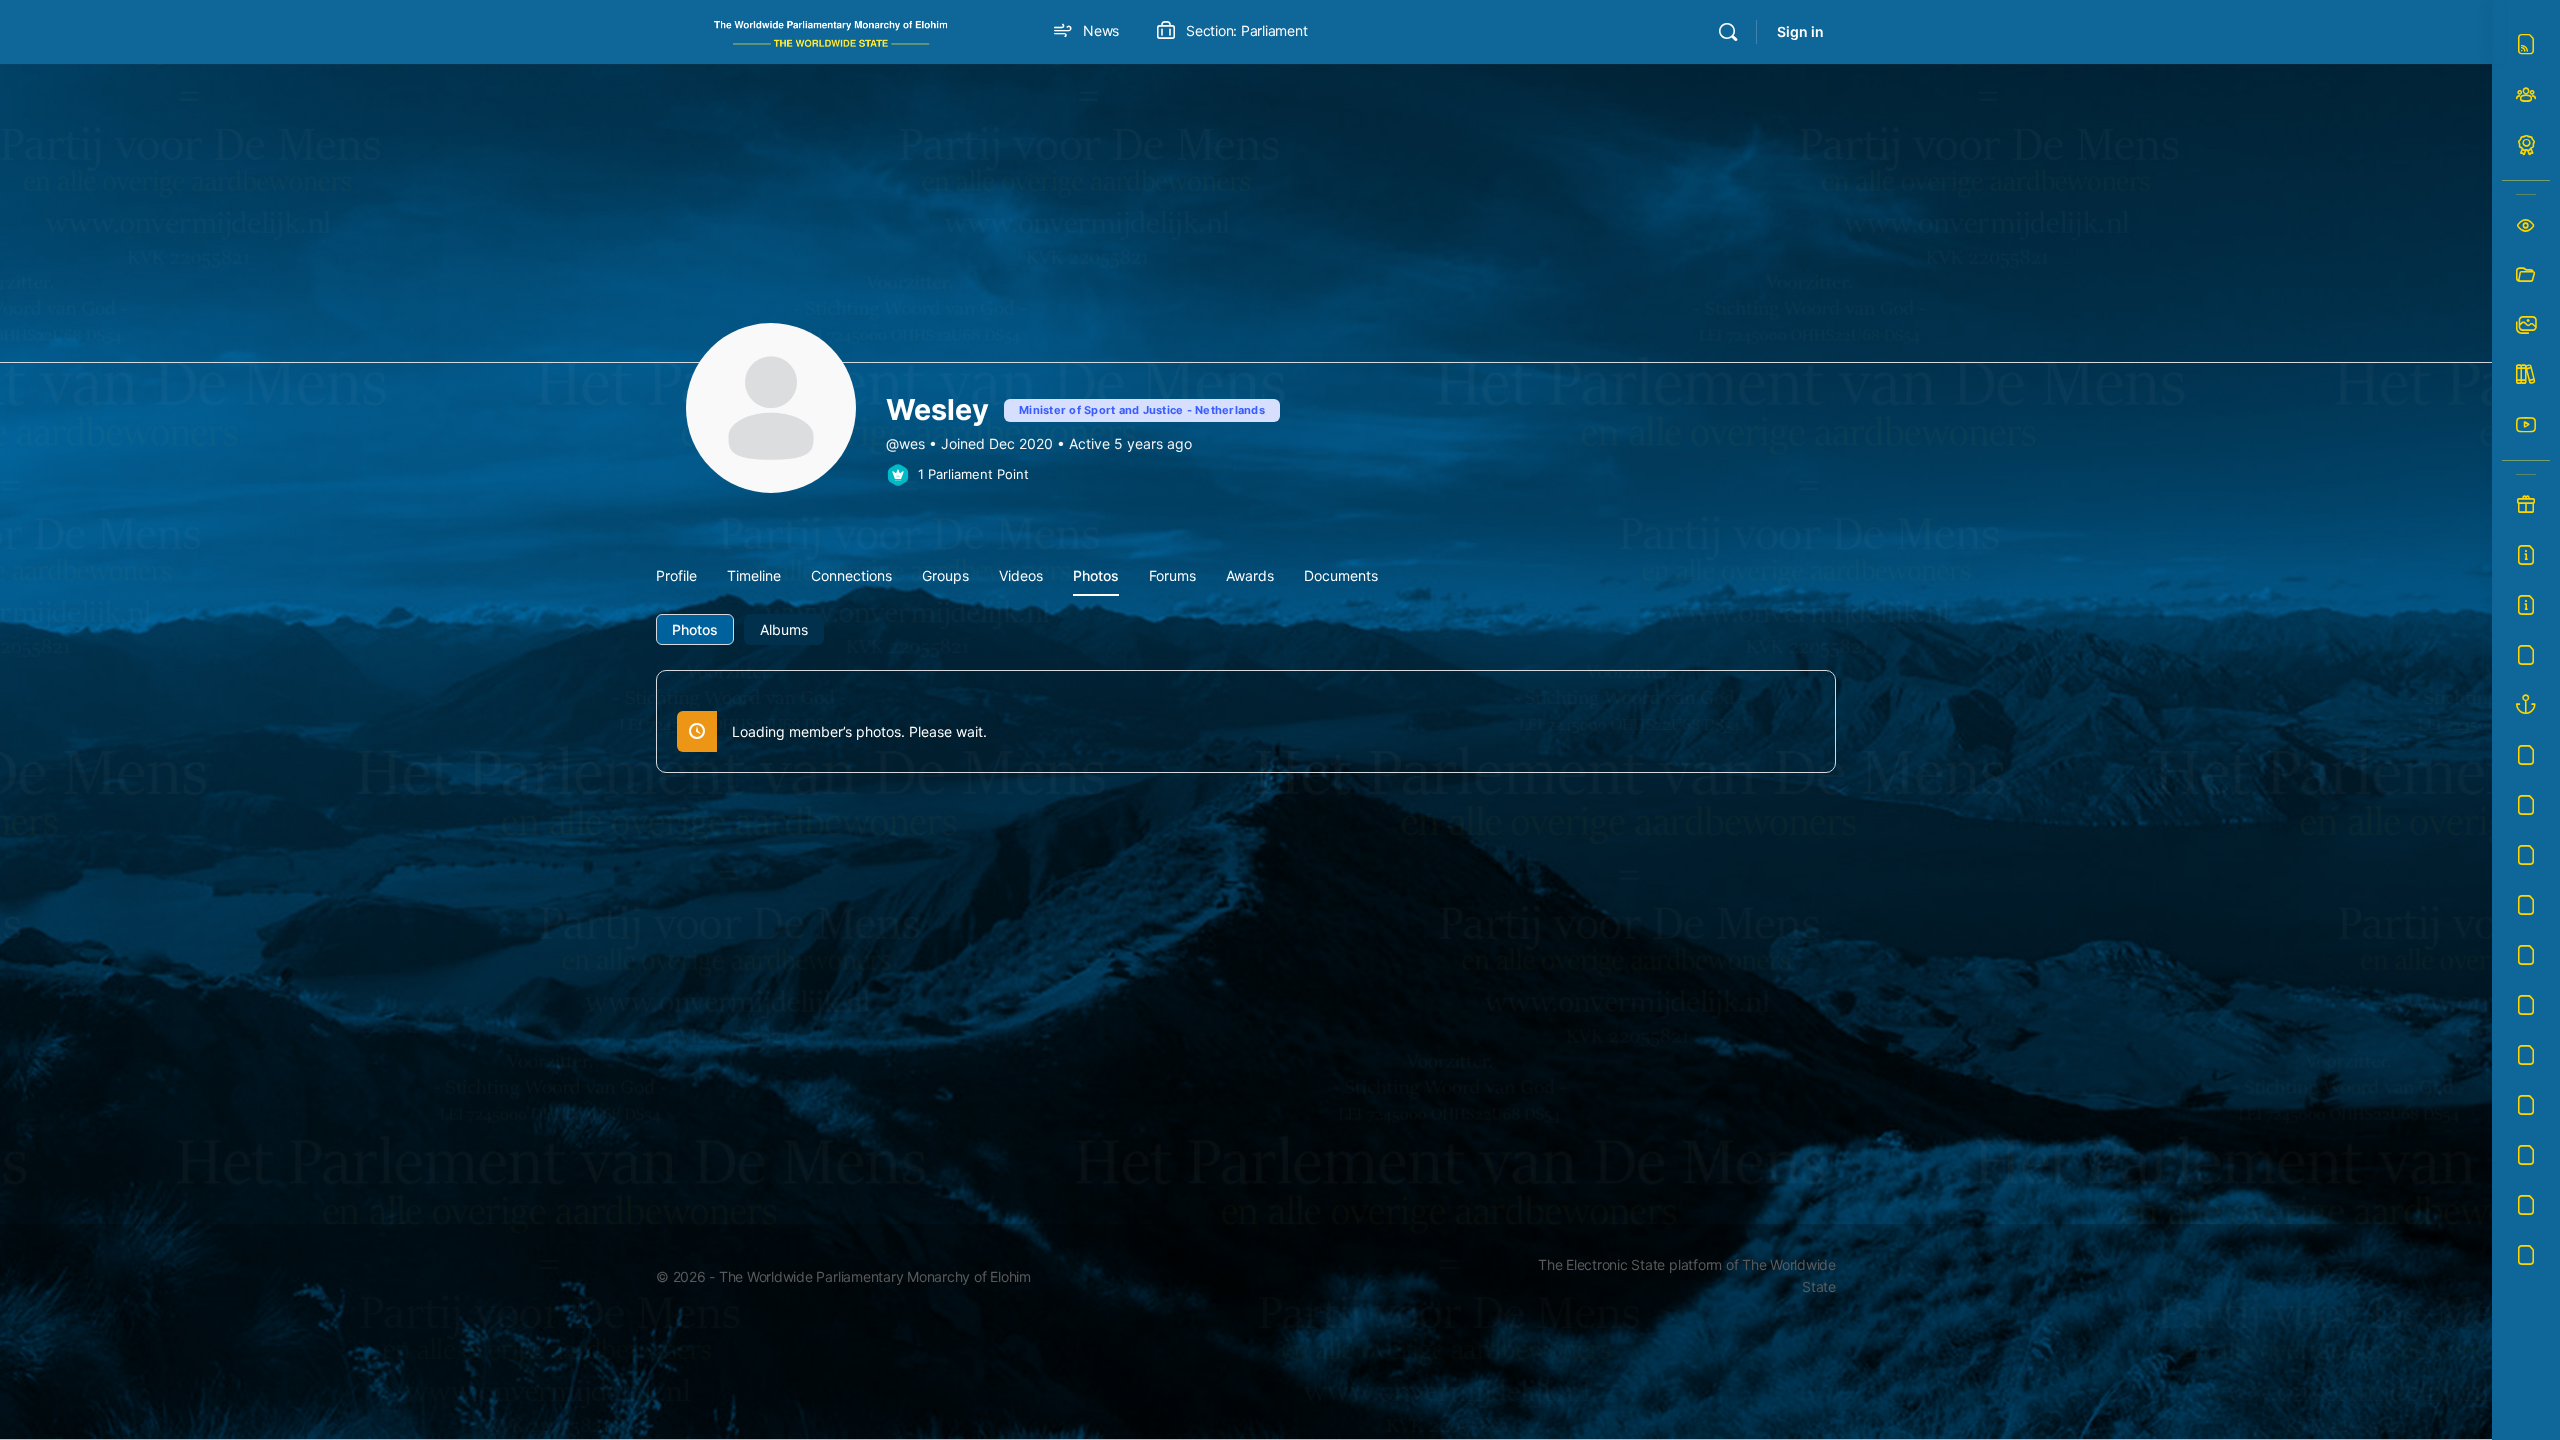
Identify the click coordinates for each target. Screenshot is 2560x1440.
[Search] (1728, 32)
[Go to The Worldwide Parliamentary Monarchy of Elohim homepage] (831, 30)
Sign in (1800, 31)
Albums (784, 629)
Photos (695, 629)
